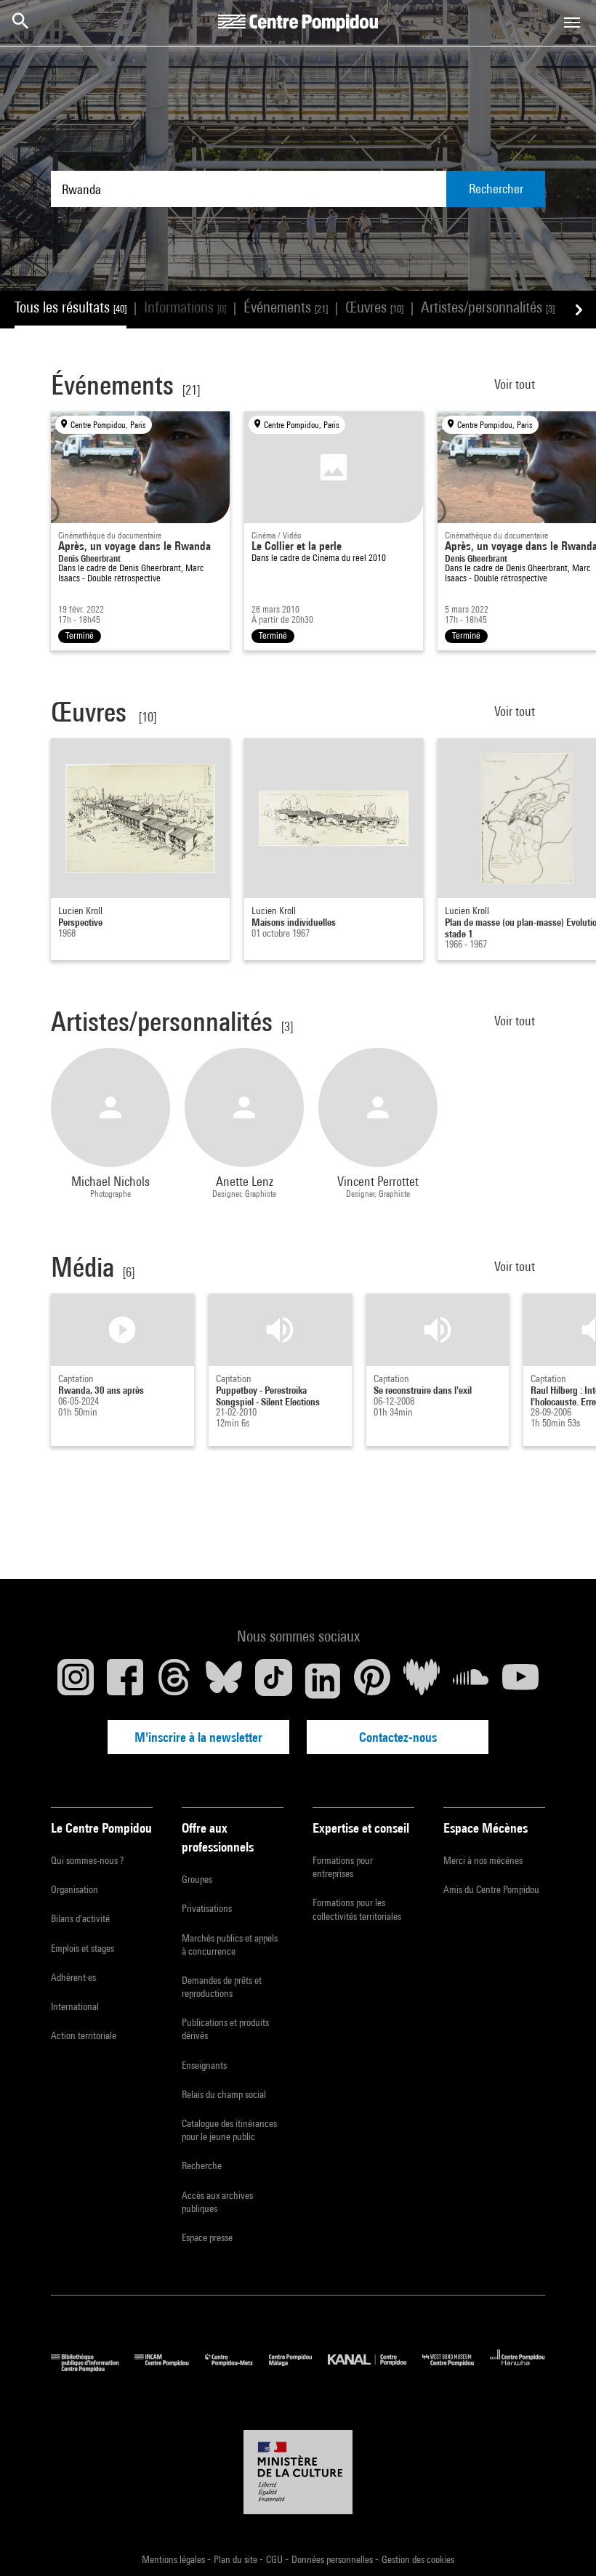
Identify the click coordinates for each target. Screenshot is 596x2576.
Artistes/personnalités (488, 307)
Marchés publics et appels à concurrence (230, 1945)
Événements (286, 307)
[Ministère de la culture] (298, 2472)
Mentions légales (174, 2559)
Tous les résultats (71, 307)
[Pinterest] (372, 1681)
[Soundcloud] (471, 1681)
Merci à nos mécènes (483, 1860)
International (75, 2006)
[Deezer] (422, 1681)
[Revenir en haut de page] (562, 2542)
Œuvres (374, 307)
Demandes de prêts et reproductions (222, 1987)
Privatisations (207, 1908)
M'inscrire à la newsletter (198, 1737)
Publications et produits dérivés (225, 2029)
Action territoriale (84, 2035)
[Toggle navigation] (572, 23)
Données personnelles (333, 2559)
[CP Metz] (237, 2369)
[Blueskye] (224, 1681)
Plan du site (237, 2559)
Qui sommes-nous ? (87, 1860)
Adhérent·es (73, 1977)
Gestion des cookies (418, 2559)
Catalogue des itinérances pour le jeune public (229, 2130)
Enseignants (204, 2065)
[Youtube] (520, 1681)
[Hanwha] (518, 2369)
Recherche (202, 2165)
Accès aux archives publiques (217, 2202)
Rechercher (496, 189)
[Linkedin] (323, 1681)
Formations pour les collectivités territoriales (357, 1909)
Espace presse (207, 2237)
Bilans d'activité (80, 1918)
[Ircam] (169, 2369)
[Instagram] (76, 1681)
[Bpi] (93, 2369)
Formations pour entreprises (343, 1867)
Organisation (74, 1889)
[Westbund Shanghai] (456, 2369)
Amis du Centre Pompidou (491, 1889)
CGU (275, 2559)
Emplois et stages (82, 1948)
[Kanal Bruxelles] (375, 2369)
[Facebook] (125, 1681)
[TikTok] (273, 1681)
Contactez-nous (398, 1737)
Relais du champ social (224, 2094)
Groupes (197, 1879)
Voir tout (516, 384)
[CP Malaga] (298, 2369)
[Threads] (174, 1681)
